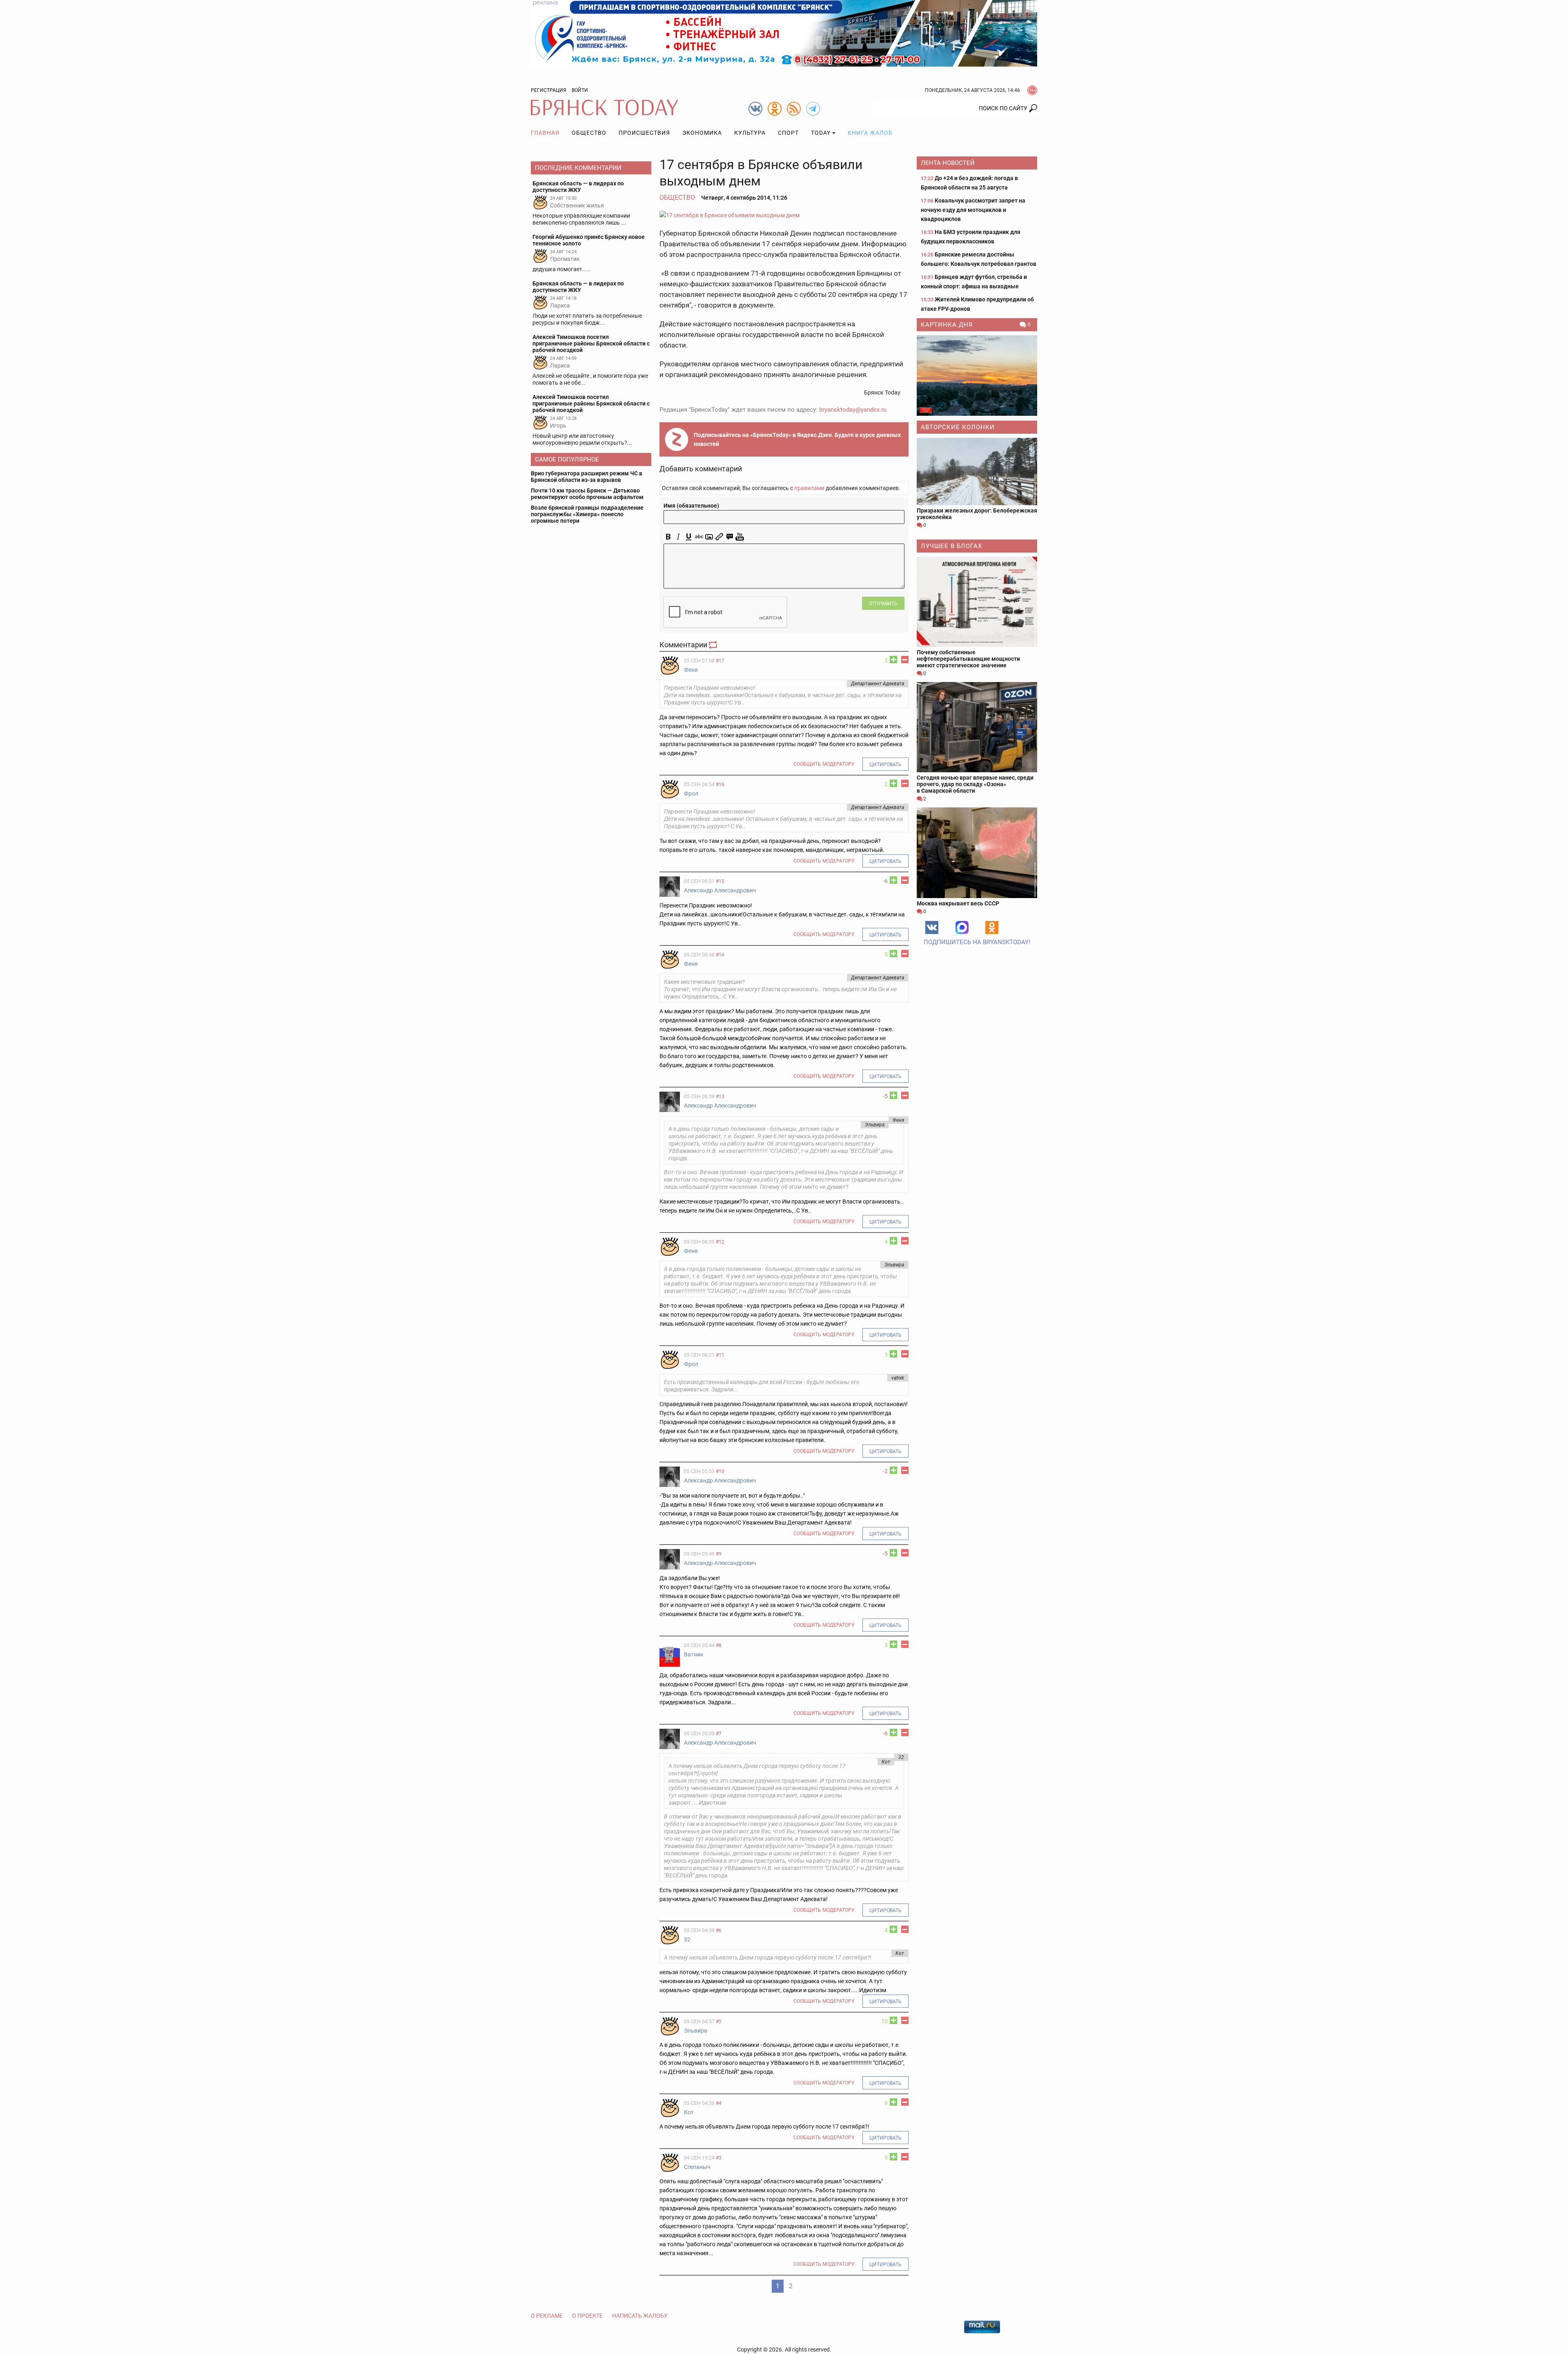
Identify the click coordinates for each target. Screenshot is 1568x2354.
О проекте (587, 2316)
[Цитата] (729, 537)
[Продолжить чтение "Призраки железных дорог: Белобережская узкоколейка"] (977, 471)
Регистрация (549, 90)
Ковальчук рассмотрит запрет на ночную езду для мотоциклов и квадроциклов (973, 210)
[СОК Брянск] (784, 33)
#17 (720, 661)
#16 (720, 785)
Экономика (702, 133)
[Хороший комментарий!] (893, 660)
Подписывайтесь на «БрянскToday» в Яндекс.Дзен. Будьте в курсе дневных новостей (797, 439)
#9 (719, 1554)
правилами (809, 488)
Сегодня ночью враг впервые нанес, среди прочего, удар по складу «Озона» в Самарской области (975, 784)
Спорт (788, 133)
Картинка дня (947, 325)
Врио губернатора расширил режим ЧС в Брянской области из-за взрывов (587, 477)
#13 (720, 1097)
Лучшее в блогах (951, 546)
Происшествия (644, 133)
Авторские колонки (958, 427)
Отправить (883, 604)
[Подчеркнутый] (689, 537)
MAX (962, 927)
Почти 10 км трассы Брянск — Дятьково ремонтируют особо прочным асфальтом (587, 494)
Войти (580, 90)
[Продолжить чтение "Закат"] (977, 376)
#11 (720, 1355)
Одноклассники (992, 927)
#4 (719, 2103)
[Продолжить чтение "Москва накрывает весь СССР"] (977, 853)
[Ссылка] (719, 537)
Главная (545, 133)
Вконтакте (932, 927)
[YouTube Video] (740, 537)
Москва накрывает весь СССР (958, 903)
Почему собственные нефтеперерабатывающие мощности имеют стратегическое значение (968, 659)
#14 (720, 955)
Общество (589, 133)
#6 (719, 1930)
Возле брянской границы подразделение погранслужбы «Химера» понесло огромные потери (587, 514)
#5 (719, 2022)
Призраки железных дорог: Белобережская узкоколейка (977, 514)
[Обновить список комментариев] (714, 645)
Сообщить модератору (824, 764)
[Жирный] (668, 537)
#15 (720, 881)
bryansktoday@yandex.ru (853, 410)
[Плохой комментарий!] (905, 660)
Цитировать (885, 765)
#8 (719, 1645)
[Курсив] (678, 537)
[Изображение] (709, 537)
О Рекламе (547, 2316)
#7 (719, 1734)
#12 (720, 1242)
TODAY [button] (821, 133)
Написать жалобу (640, 2316)
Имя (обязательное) (691, 506)
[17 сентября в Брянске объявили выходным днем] (784, 215)
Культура (750, 133)
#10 (720, 1471)
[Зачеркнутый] (699, 537)
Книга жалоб (870, 133)
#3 (719, 2158)
